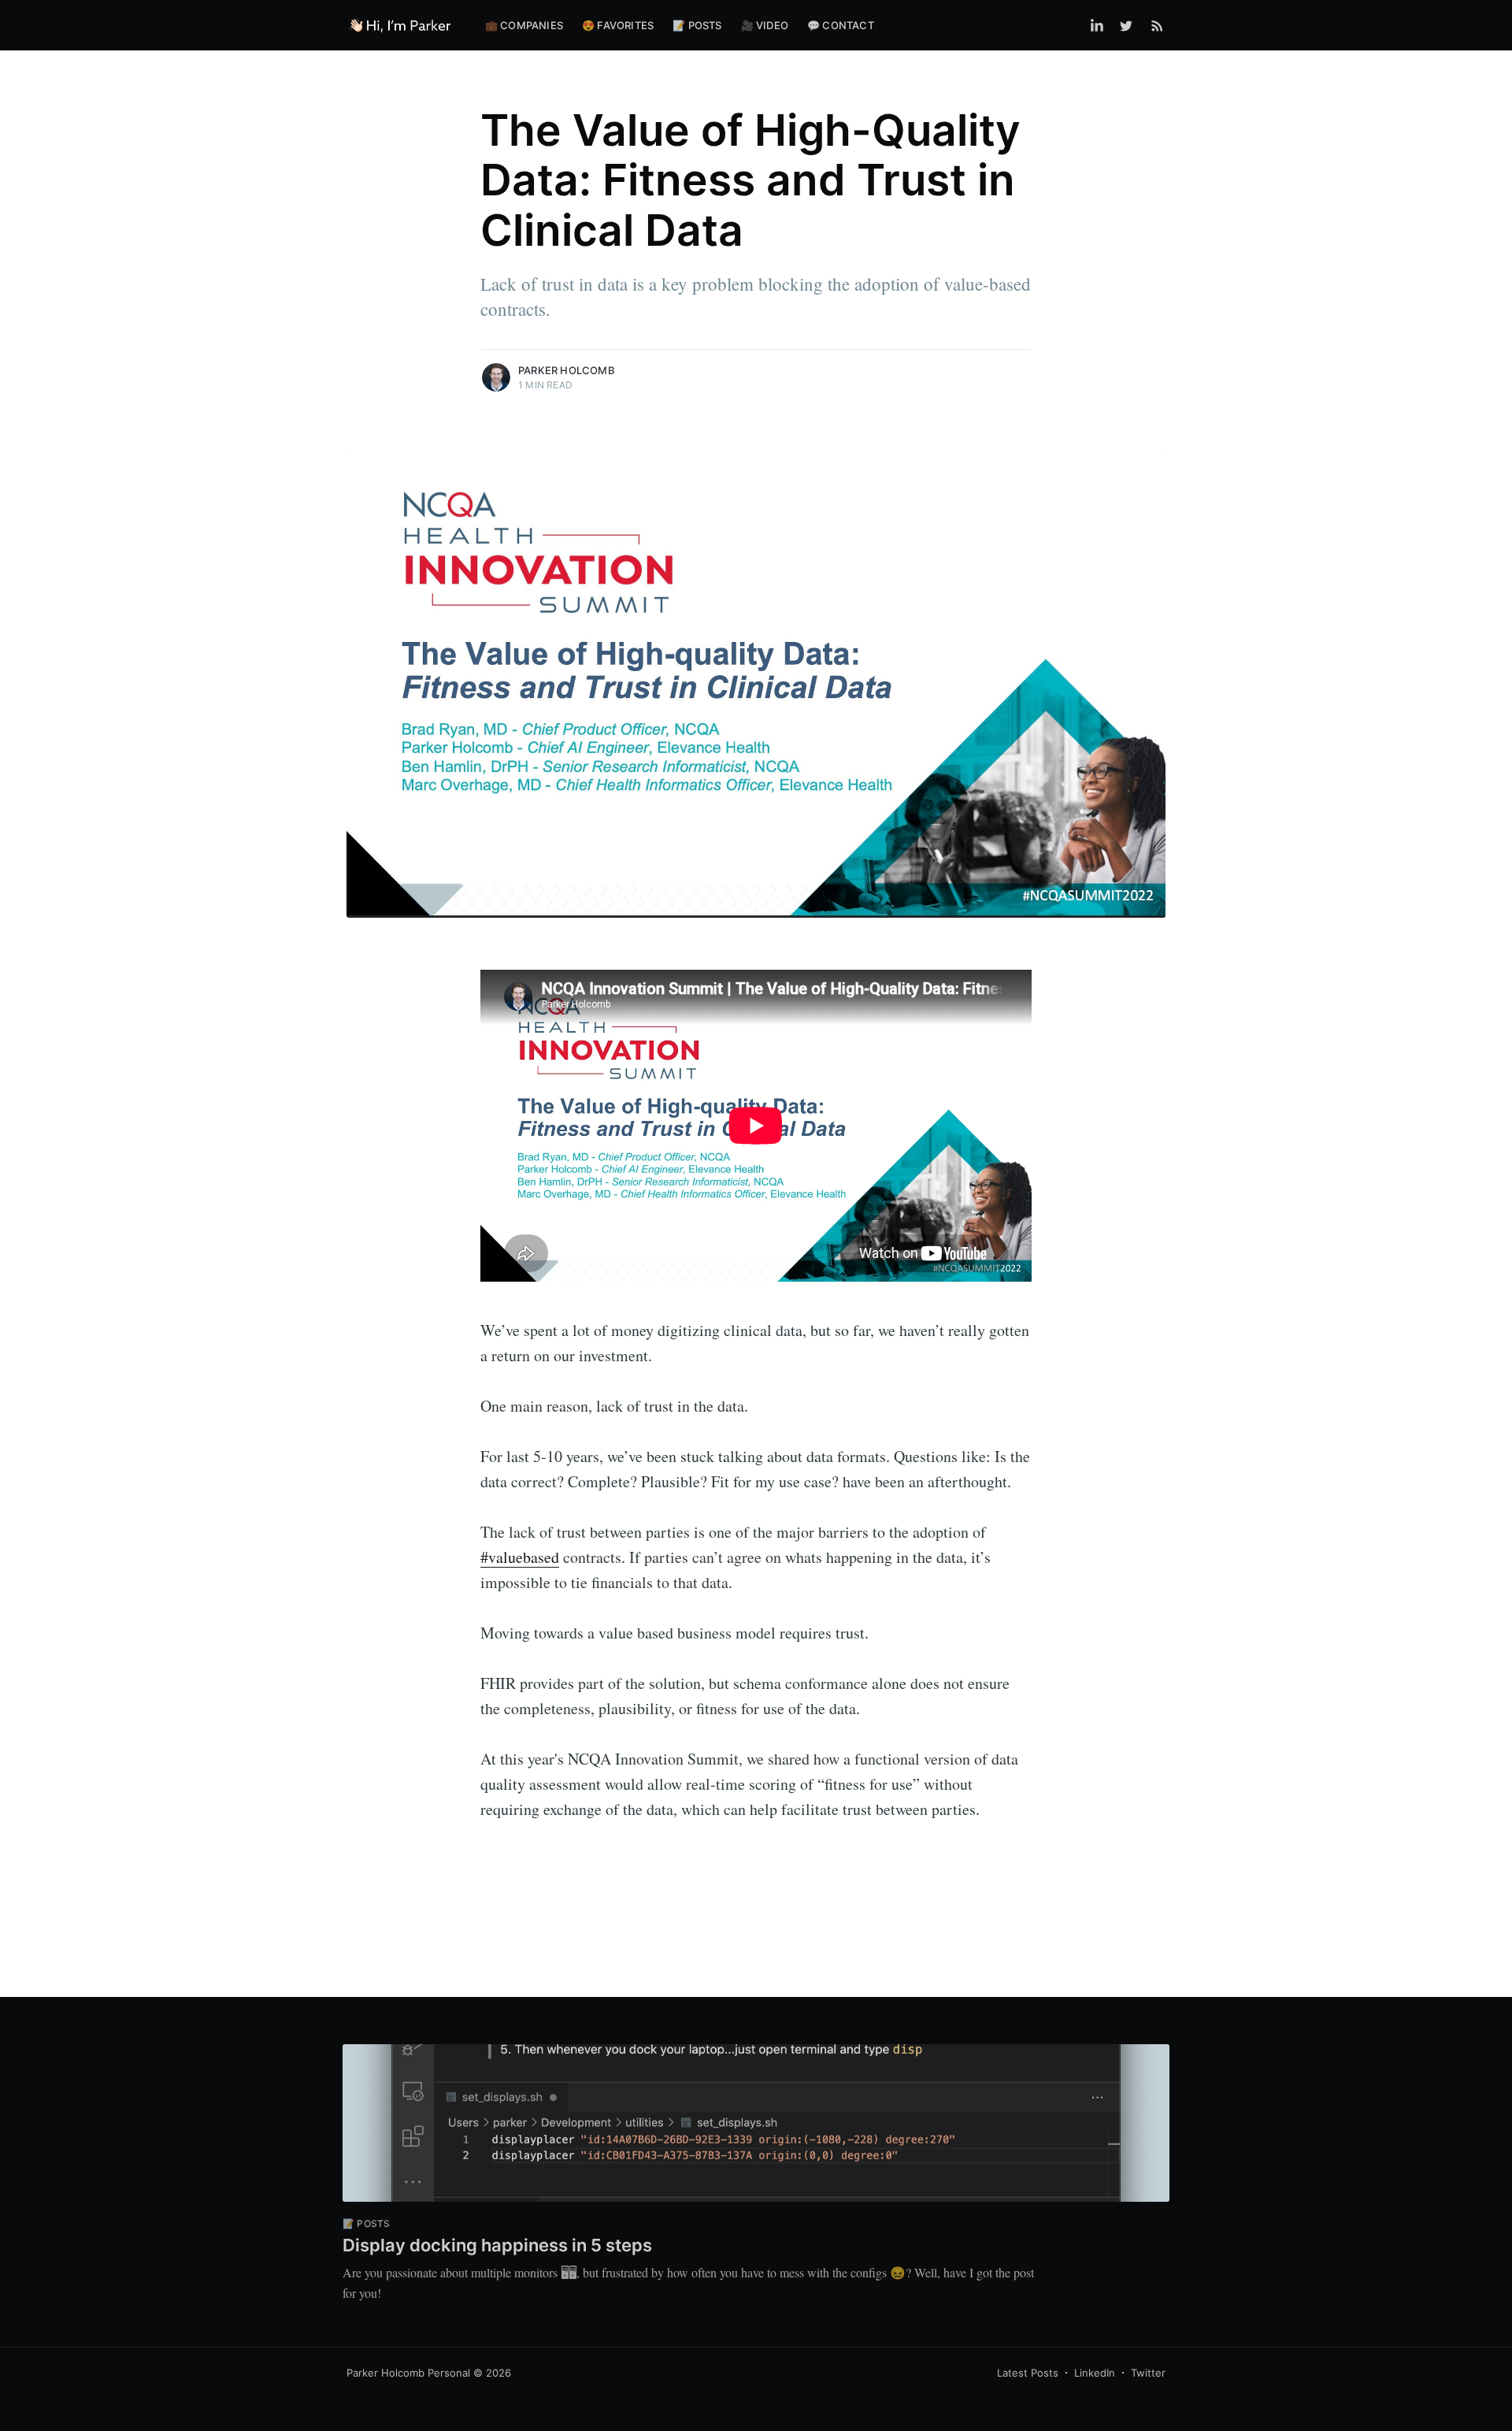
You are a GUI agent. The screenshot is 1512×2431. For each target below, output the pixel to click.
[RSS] (1157, 25)
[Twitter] (1130, 25)
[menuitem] (524, 26)
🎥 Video (765, 25)
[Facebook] (1097, 25)
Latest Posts (1028, 2373)
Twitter (1148, 2373)
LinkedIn (1095, 2373)
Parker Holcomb (567, 370)
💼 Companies (524, 25)
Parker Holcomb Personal (408, 2373)
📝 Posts (697, 25)
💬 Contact (841, 25)
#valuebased (520, 1557)
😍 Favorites (618, 25)
